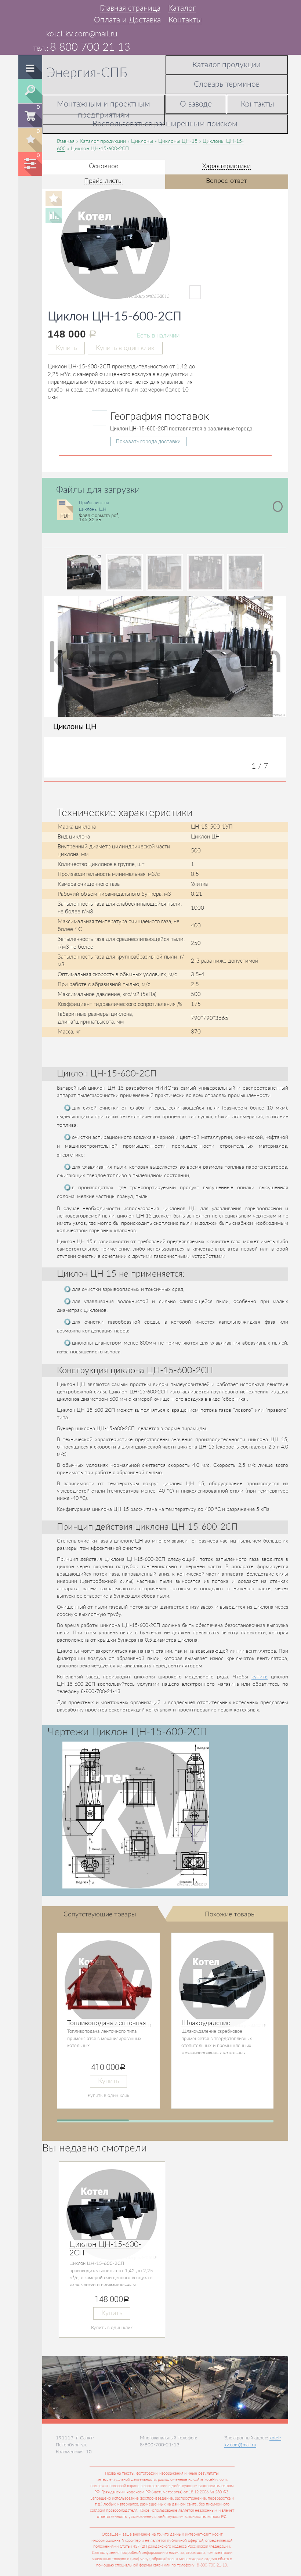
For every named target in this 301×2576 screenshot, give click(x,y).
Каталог (182, 8)
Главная (66, 141)
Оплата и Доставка (127, 20)
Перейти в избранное (30, 139)
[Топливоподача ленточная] (108, 1984)
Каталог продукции (226, 65)
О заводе (196, 104)
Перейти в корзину (31, 115)
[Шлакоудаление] (223, 1984)
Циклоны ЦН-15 (178, 141)
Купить (66, 348)
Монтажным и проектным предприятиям (104, 110)
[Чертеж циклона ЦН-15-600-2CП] (136, 1815)
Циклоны (142, 141)
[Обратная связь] (47, 8)
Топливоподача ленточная (107, 2023)
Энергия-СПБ (87, 73)
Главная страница (130, 8)
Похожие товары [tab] (230, 1914)
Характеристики (226, 166)
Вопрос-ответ (226, 181)
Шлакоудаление (206, 2023)
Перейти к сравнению (30, 163)
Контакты (185, 20)
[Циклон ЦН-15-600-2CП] (131, 292)
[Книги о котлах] (59, 8)
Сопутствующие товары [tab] (100, 1914)
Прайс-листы (104, 181)
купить (260, 1677)
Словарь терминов (227, 84)
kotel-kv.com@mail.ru (82, 34)
